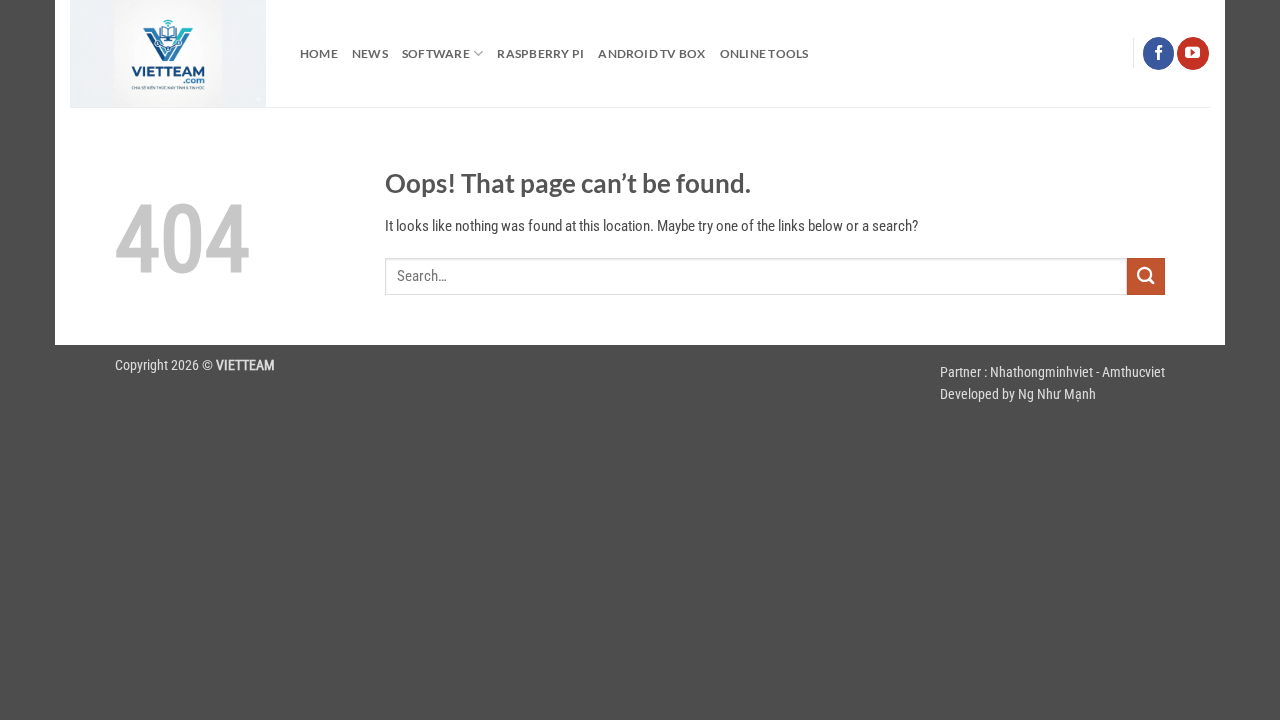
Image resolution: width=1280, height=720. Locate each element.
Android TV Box (651, 53)
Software (436, 53)
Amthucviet (1133, 372)
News (370, 53)
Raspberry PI (540, 53)
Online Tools (764, 53)
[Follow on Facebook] (1158, 53)
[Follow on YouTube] (1192, 53)
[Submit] (1146, 276)
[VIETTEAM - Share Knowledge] (170, 53)
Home (319, 53)
